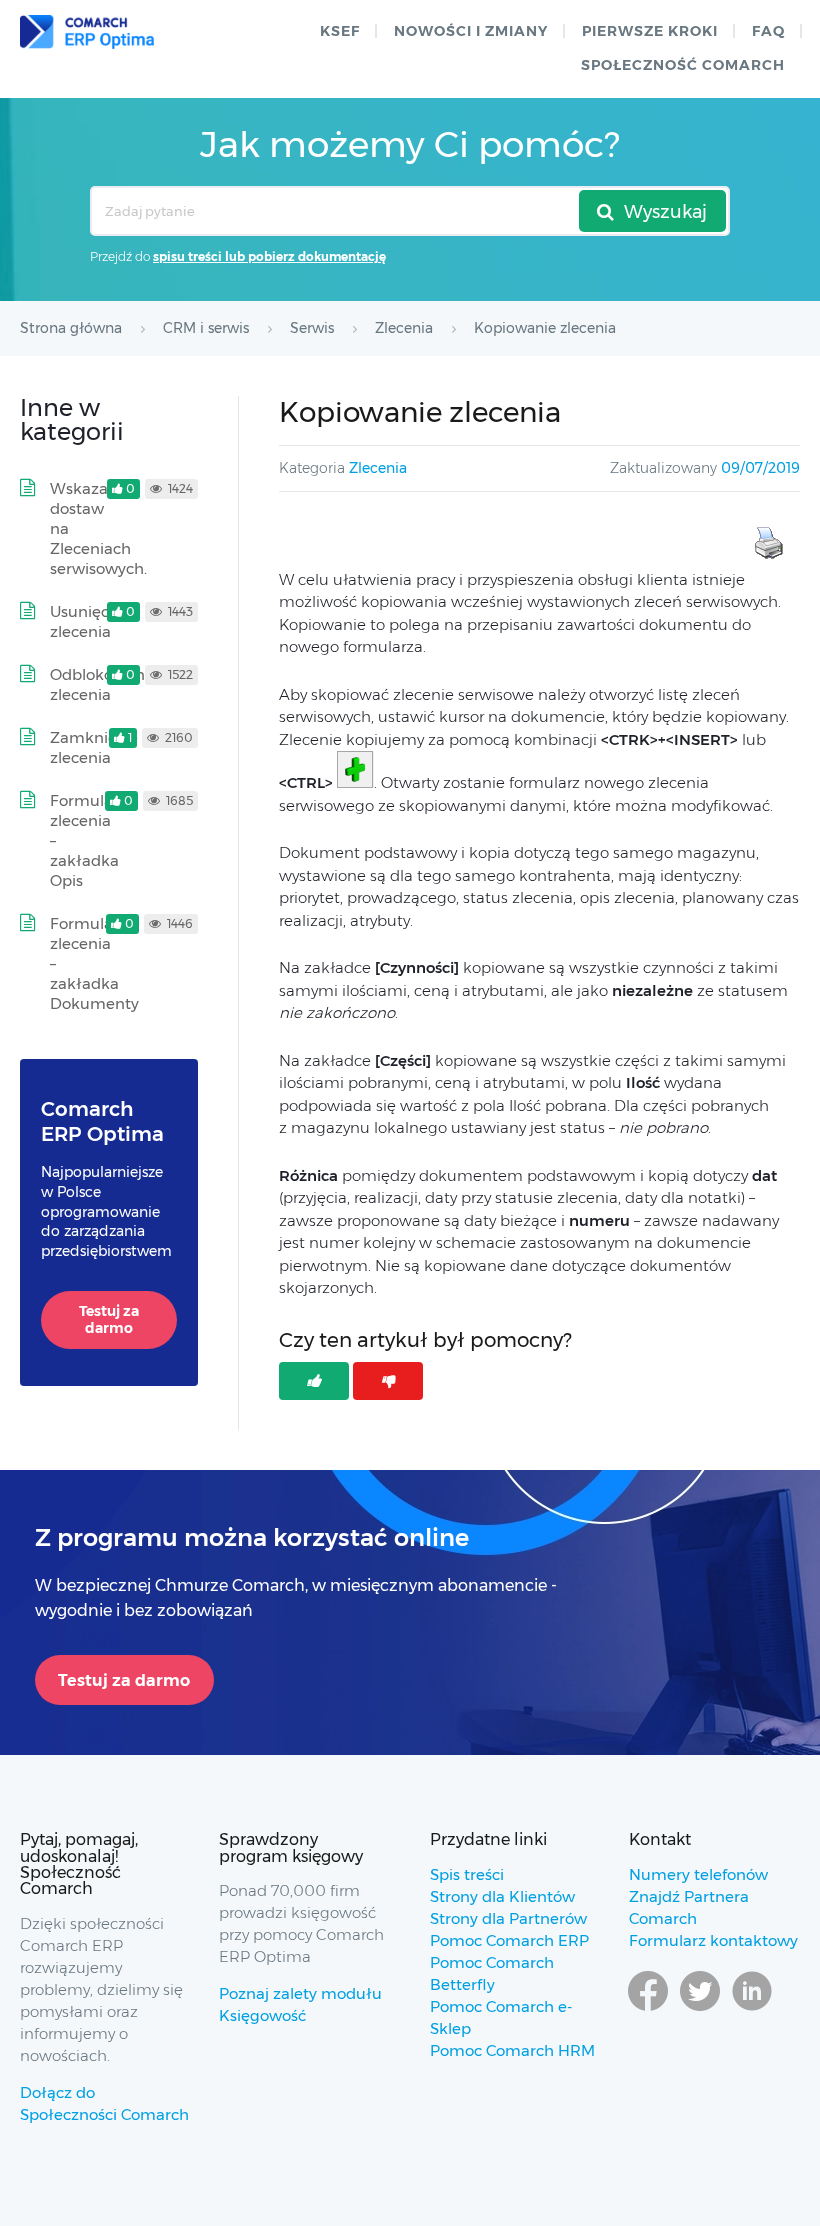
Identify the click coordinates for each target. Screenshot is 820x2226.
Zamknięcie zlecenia (94, 747)
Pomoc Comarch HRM (512, 2050)
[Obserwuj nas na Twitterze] (700, 2010)
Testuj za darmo (109, 1320)
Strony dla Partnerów (508, 1918)
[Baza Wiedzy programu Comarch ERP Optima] (87, 32)
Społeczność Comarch (683, 65)
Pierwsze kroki (650, 31)
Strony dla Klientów (502, 1896)
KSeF (340, 31)
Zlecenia (378, 468)
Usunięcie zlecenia (86, 621)
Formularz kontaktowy (713, 1940)
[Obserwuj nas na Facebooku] (648, 2010)
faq (768, 31)
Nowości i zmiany (471, 31)
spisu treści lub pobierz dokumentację (269, 256)
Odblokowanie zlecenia (104, 684)
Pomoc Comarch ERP (509, 1940)
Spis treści (467, 1874)
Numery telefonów (698, 1874)
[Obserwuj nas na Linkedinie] (752, 2010)
